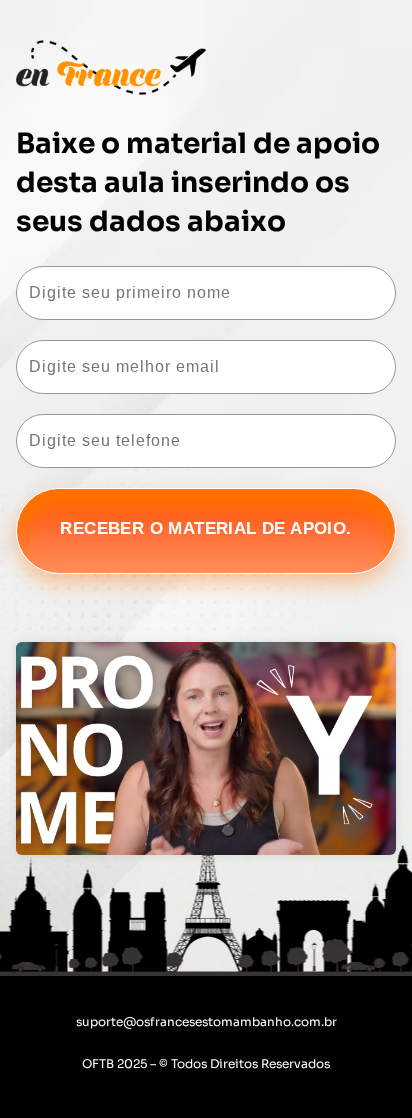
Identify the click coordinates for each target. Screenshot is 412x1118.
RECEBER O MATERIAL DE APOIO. (205, 528)
